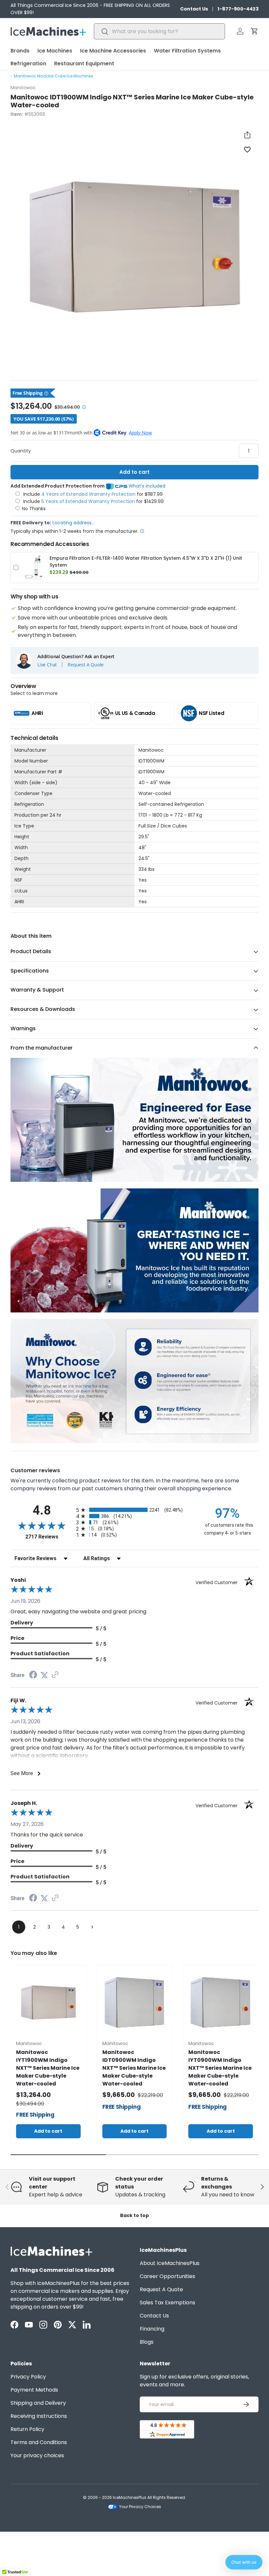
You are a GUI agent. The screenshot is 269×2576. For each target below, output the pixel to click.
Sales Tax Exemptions (167, 2303)
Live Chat (47, 665)
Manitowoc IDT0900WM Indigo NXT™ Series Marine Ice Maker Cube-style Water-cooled (134, 2068)
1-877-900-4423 (238, 9)
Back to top (134, 2215)
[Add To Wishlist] (247, 149)
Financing (152, 2329)
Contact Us (194, 9)
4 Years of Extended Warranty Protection (89, 494)
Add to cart (134, 472)
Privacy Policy (28, 2377)
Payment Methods (34, 2390)
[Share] (247, 135)
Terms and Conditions (39, 2442)
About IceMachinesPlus (170, 2263)
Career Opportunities (167, 2276)
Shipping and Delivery (38, 2403)
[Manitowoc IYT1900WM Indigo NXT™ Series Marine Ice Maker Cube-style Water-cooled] (48, 2003)
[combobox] (159, 31)
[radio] (134, 1510)
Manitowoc (23, 88)
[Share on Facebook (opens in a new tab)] (33, 1675)
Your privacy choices (37, 2455)
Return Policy (27, 2429)
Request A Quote (86, 665)
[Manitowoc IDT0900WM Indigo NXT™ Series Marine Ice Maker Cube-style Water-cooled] (135, 2003)
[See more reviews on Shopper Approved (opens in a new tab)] (55, 1675)
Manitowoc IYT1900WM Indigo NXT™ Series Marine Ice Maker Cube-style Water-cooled (48, 2068)
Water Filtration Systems (187, 51)
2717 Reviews (49, 1537)
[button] (255, 31)
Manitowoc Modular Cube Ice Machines (53, 76)
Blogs (147, 2342)
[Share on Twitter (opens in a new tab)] (44, 1675)
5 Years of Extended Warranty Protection (89, 501)
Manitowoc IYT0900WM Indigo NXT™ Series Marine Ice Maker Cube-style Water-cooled (220, 2068)
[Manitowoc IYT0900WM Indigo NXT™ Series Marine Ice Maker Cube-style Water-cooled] (221, 2003)
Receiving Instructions (39, 2416)
